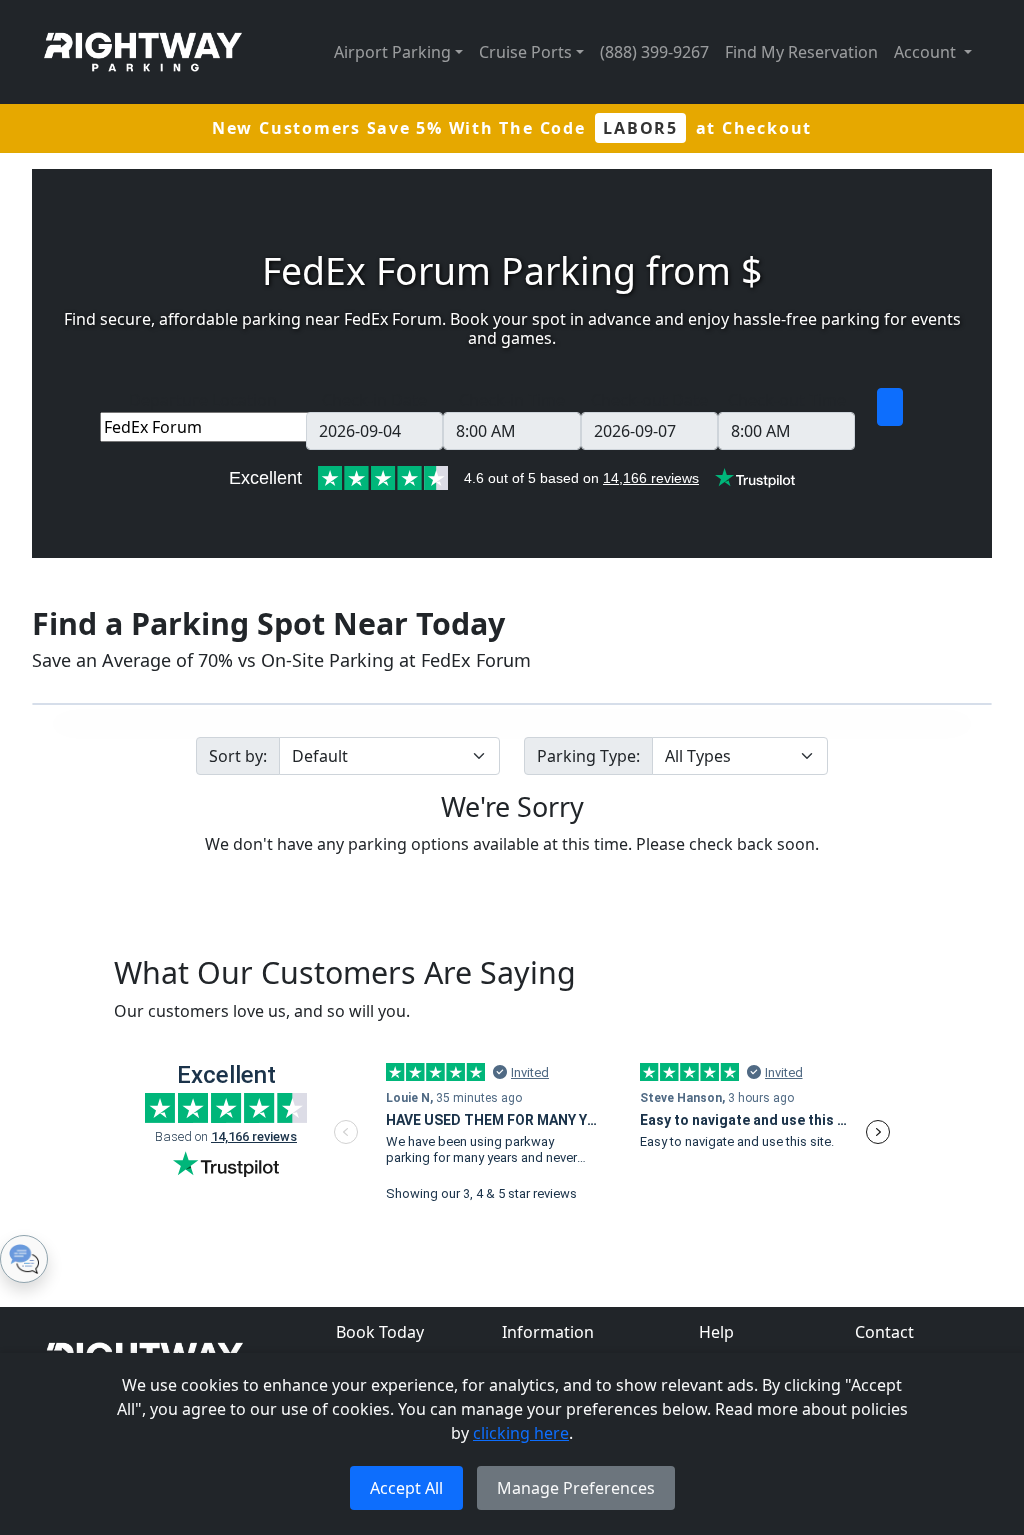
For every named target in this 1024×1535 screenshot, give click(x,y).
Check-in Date (374, 400)
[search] (890, 407)
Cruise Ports (525, 52)
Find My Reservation (801, 52)
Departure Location (203, 400)
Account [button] (927, 52)
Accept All (406, 1488)
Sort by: (238, 756)
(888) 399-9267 (654, 52)
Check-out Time (787, 400)
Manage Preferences (576, 1488)
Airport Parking (392, 52)
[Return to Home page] (143, 52)
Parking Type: (588, 756)
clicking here (521, 1433)
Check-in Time (512, 400)
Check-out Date (649, 400)
